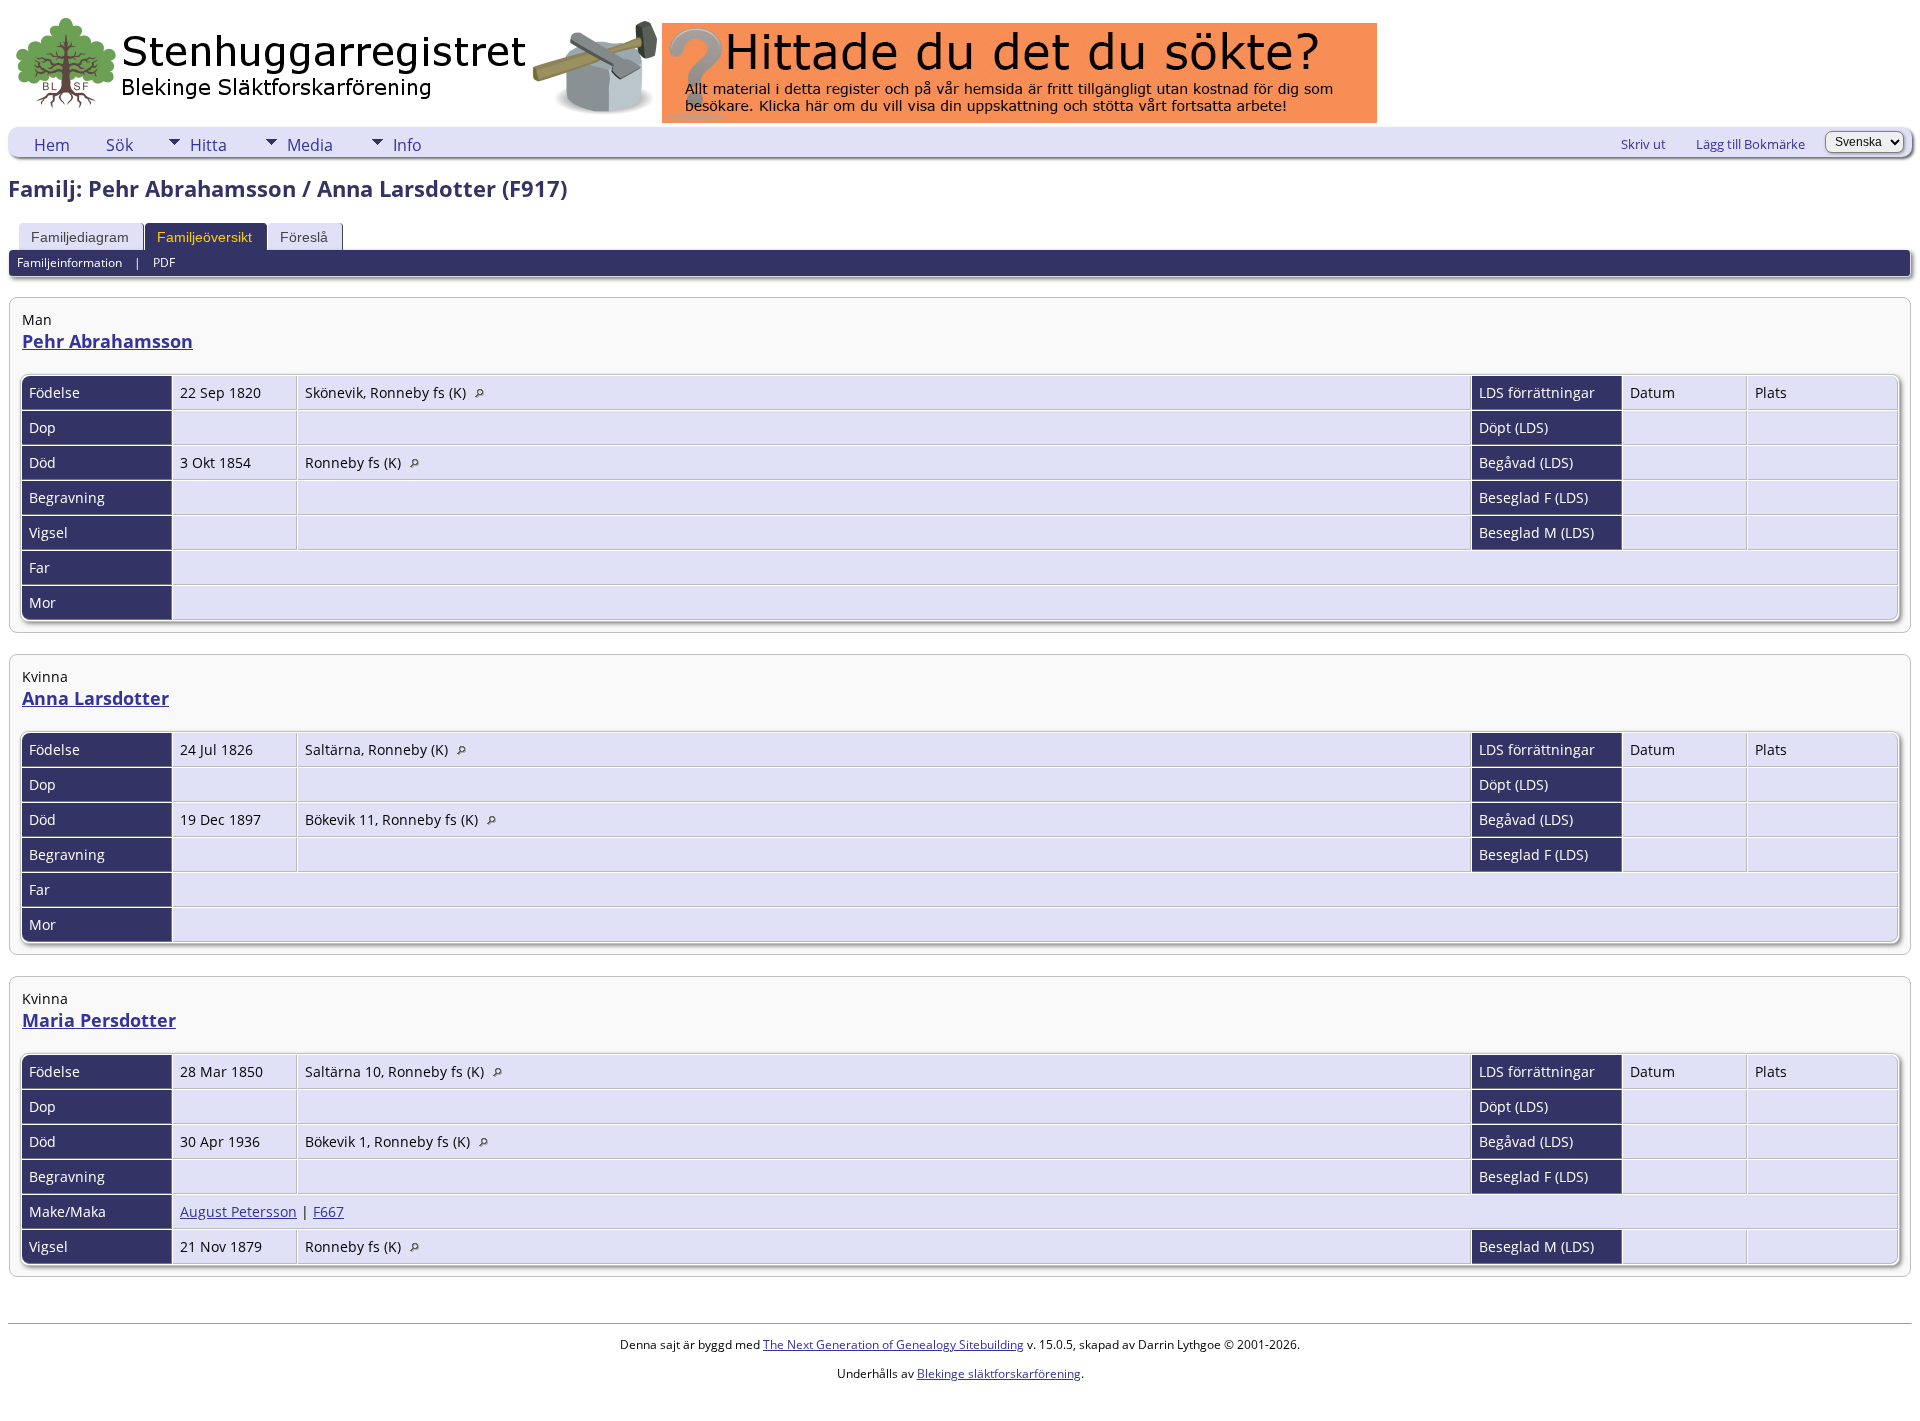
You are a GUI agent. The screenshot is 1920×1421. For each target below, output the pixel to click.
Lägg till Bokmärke (1750, 144)
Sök (119, 145)
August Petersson (238, 1211)
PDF (164, 262)
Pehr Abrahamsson (107, 341)
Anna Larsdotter (95, 698)
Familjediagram (80, 237)
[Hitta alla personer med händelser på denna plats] (484, 392)
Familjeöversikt (204, 237)
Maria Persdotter (99, 1020)
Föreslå (304, 237)
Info (407, 145)
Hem (52, 145)
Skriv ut (1643, 144)
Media (310, 145)
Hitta (208, 145)
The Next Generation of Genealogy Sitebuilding (893, 1344)
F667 (328, 1211)
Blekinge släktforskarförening (999, 1373)
